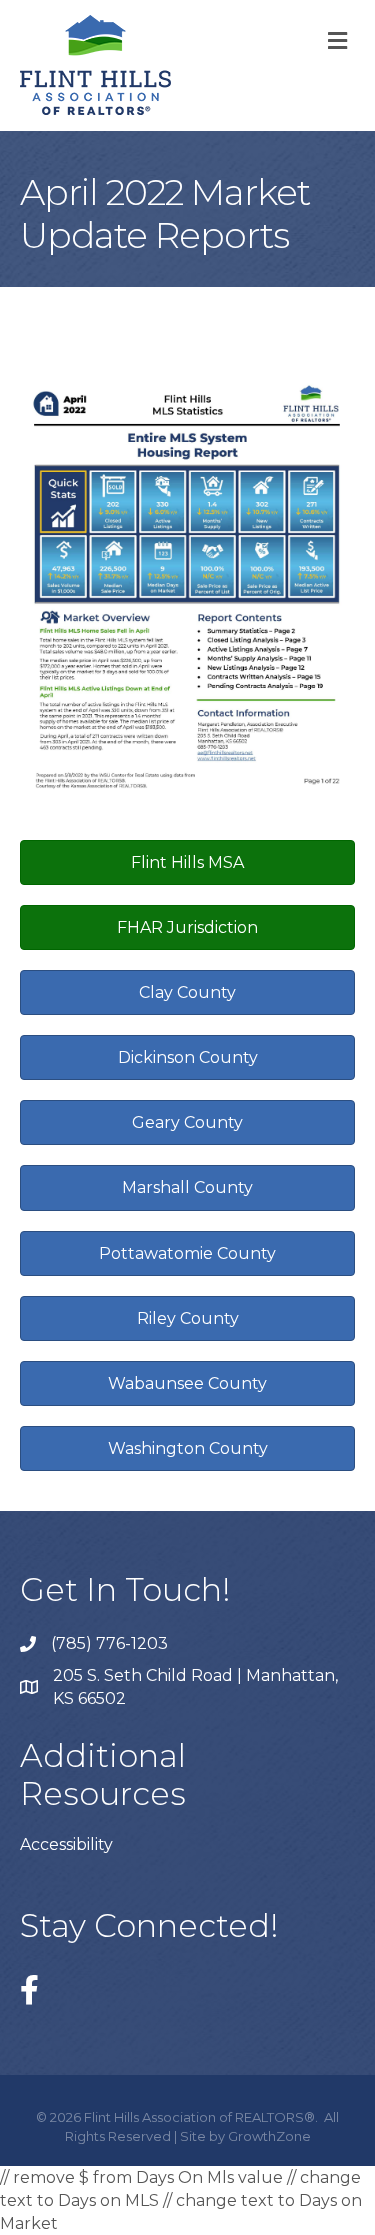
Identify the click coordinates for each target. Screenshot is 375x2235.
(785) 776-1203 (109, 1643)
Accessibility (66, 1844)
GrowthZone (269, 2136)
